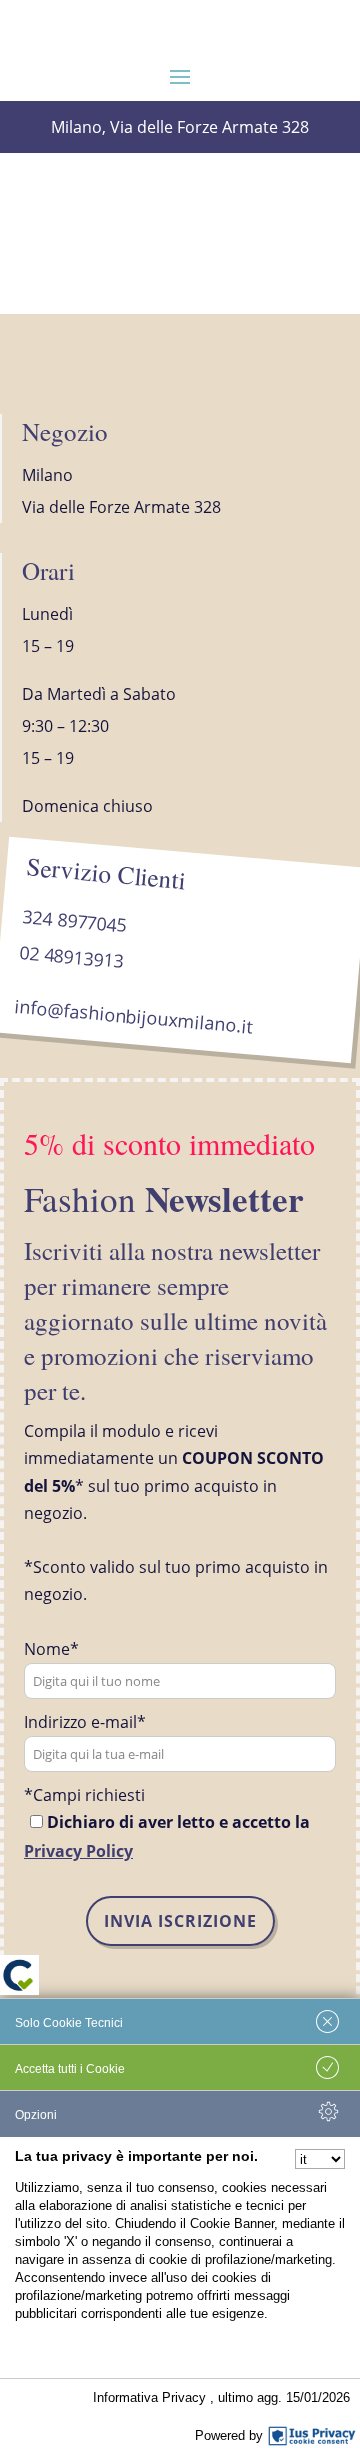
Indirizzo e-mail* (85, 1722)
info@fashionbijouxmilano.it (133, 1016)
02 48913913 (71, 956)
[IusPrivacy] (312, 2436)
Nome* (51, 1649)
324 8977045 (74, 920)
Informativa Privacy (151, 2397)
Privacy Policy (78, 1851)
